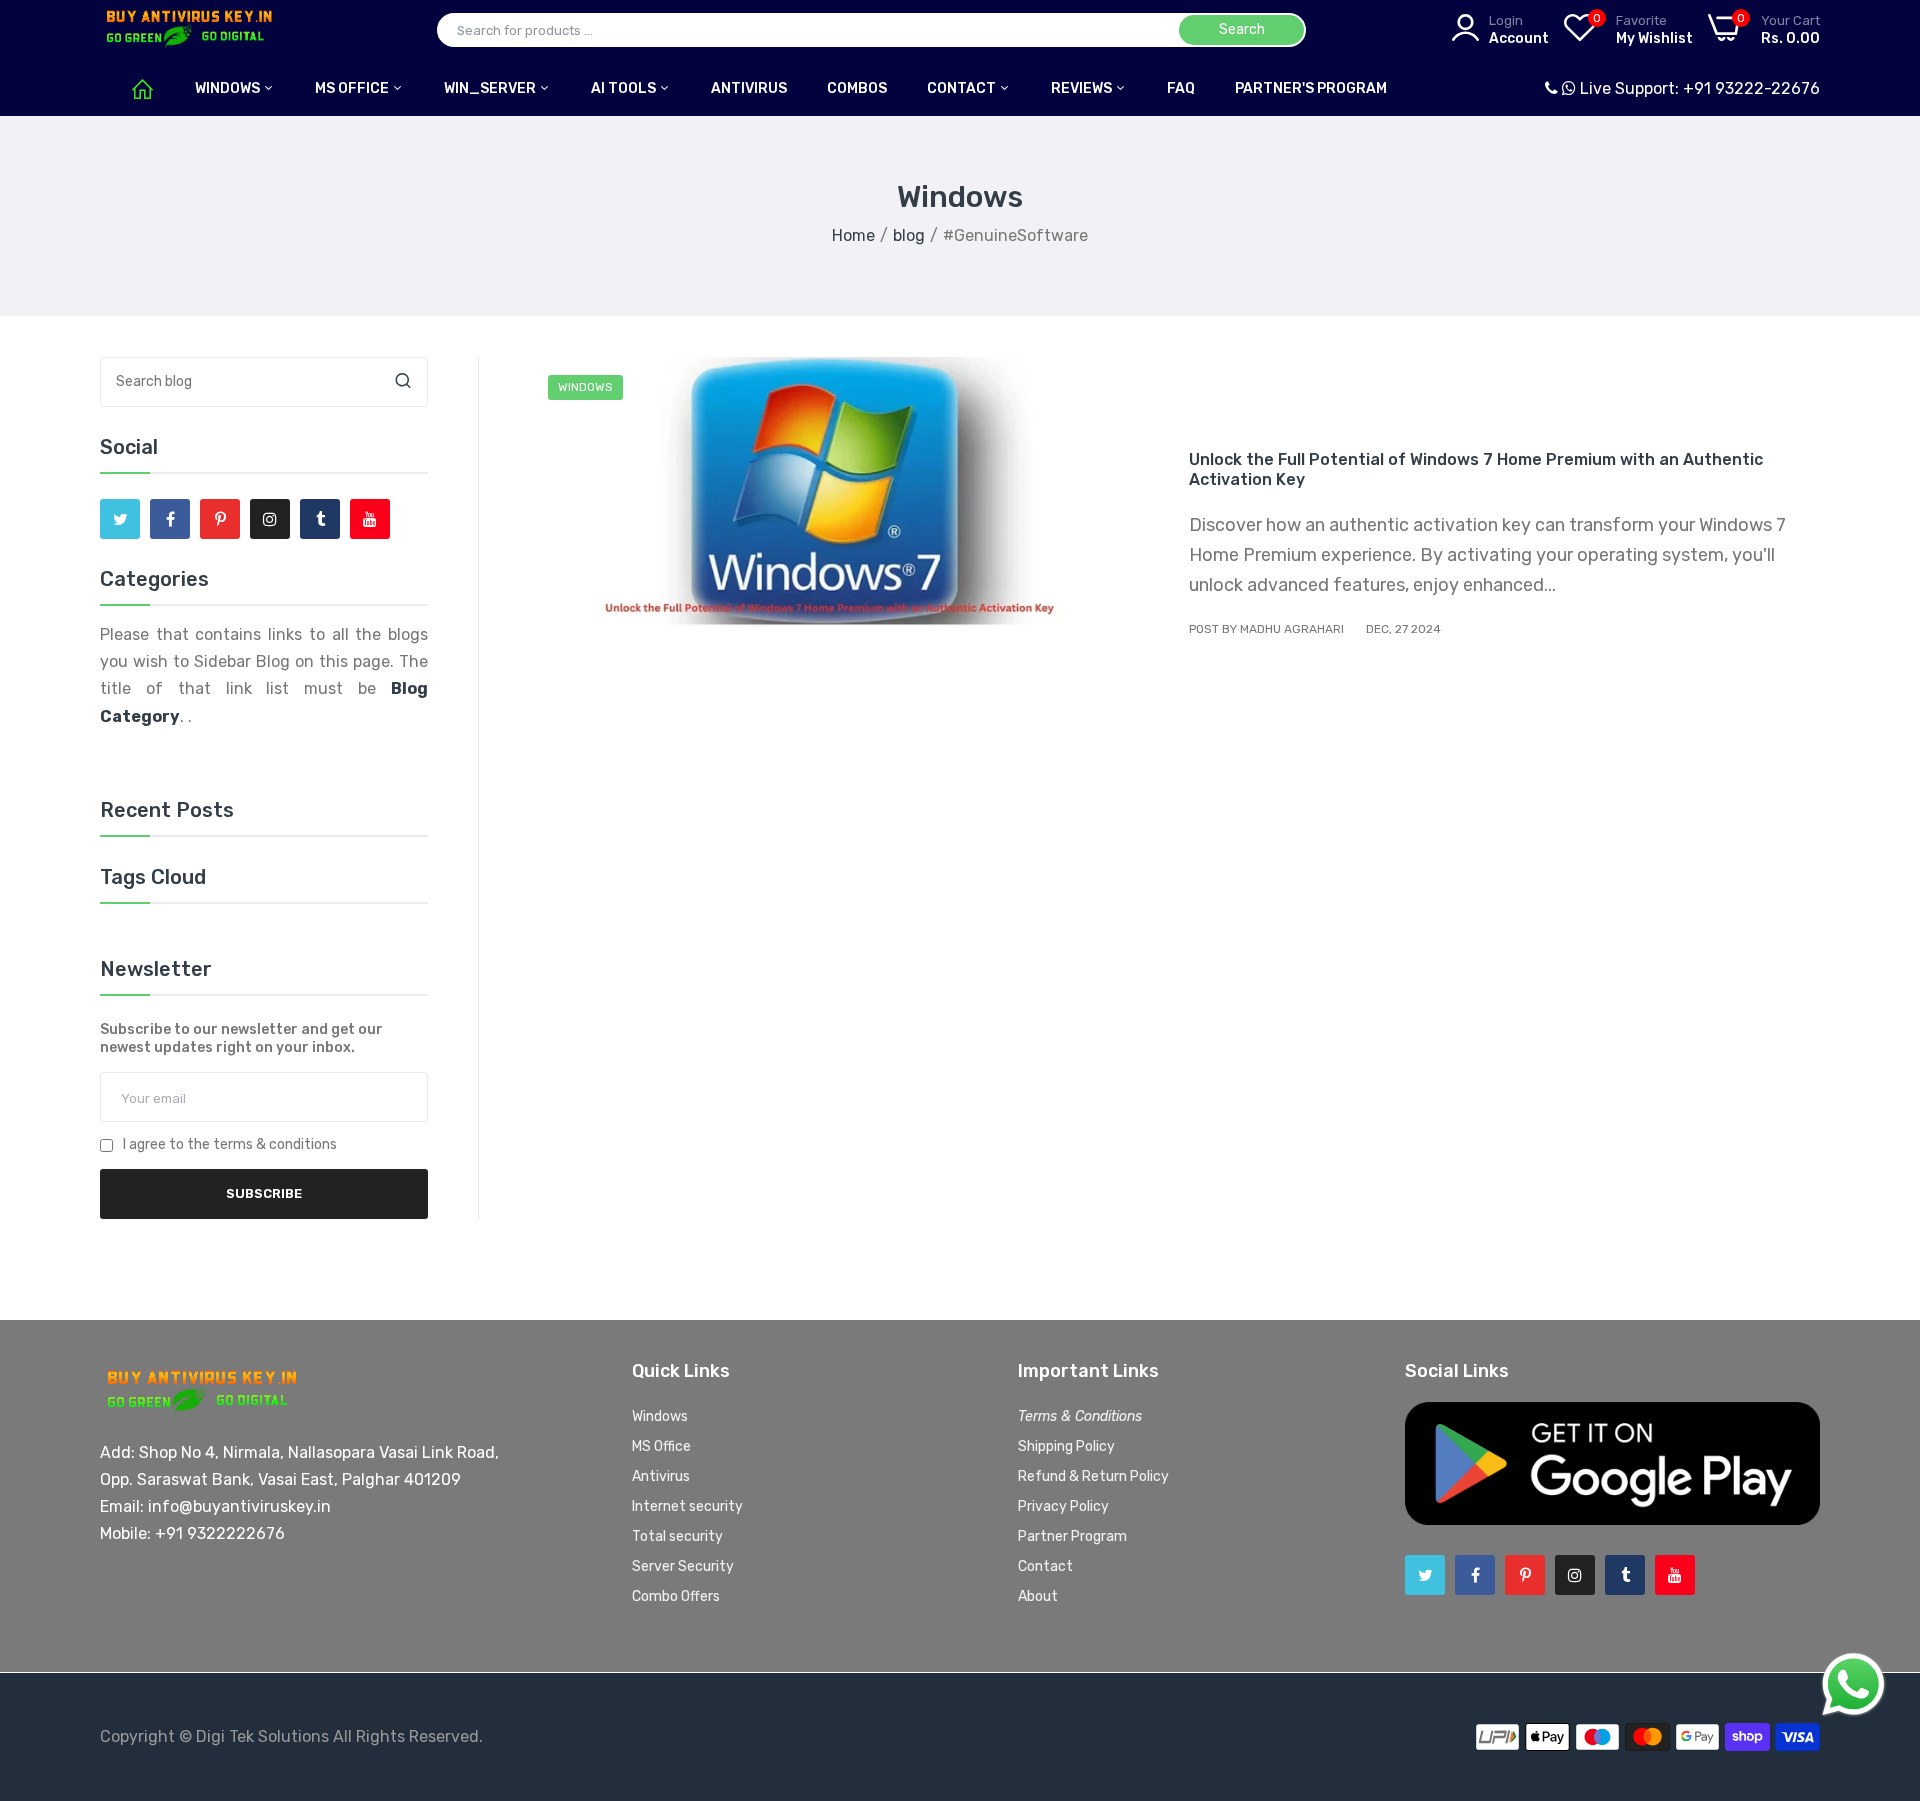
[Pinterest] (220, 519)
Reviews (1083, 88)
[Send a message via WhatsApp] (1853, 1684)
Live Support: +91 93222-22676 (1698, 88)
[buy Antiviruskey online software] (187, 29)
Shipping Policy (1066, 1446)
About (1038, 1596)
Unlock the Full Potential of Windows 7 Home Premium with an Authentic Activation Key (1476, 469)
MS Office (353, 88)
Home (853, 235)
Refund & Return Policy (1093, 1476)
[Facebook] (170, 519)
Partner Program (1072, 1536)
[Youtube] (370, 519)
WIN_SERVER (491, 88)
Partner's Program (1311, 88)
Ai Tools (625, 88)
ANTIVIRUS (749, 88)
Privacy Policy (1063, 1506)
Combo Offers (676, 1596)
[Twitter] (120, 519)
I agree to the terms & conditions (230, 1145)
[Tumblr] (320, 519)
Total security (677, 1536)
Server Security (683, 1566)
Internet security (687, 1506)
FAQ (1181, 88)
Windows (229, 88)
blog (909, 235)
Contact (963, 88)
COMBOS (857, 88)
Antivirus (661, 1476)
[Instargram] (270, 519)
